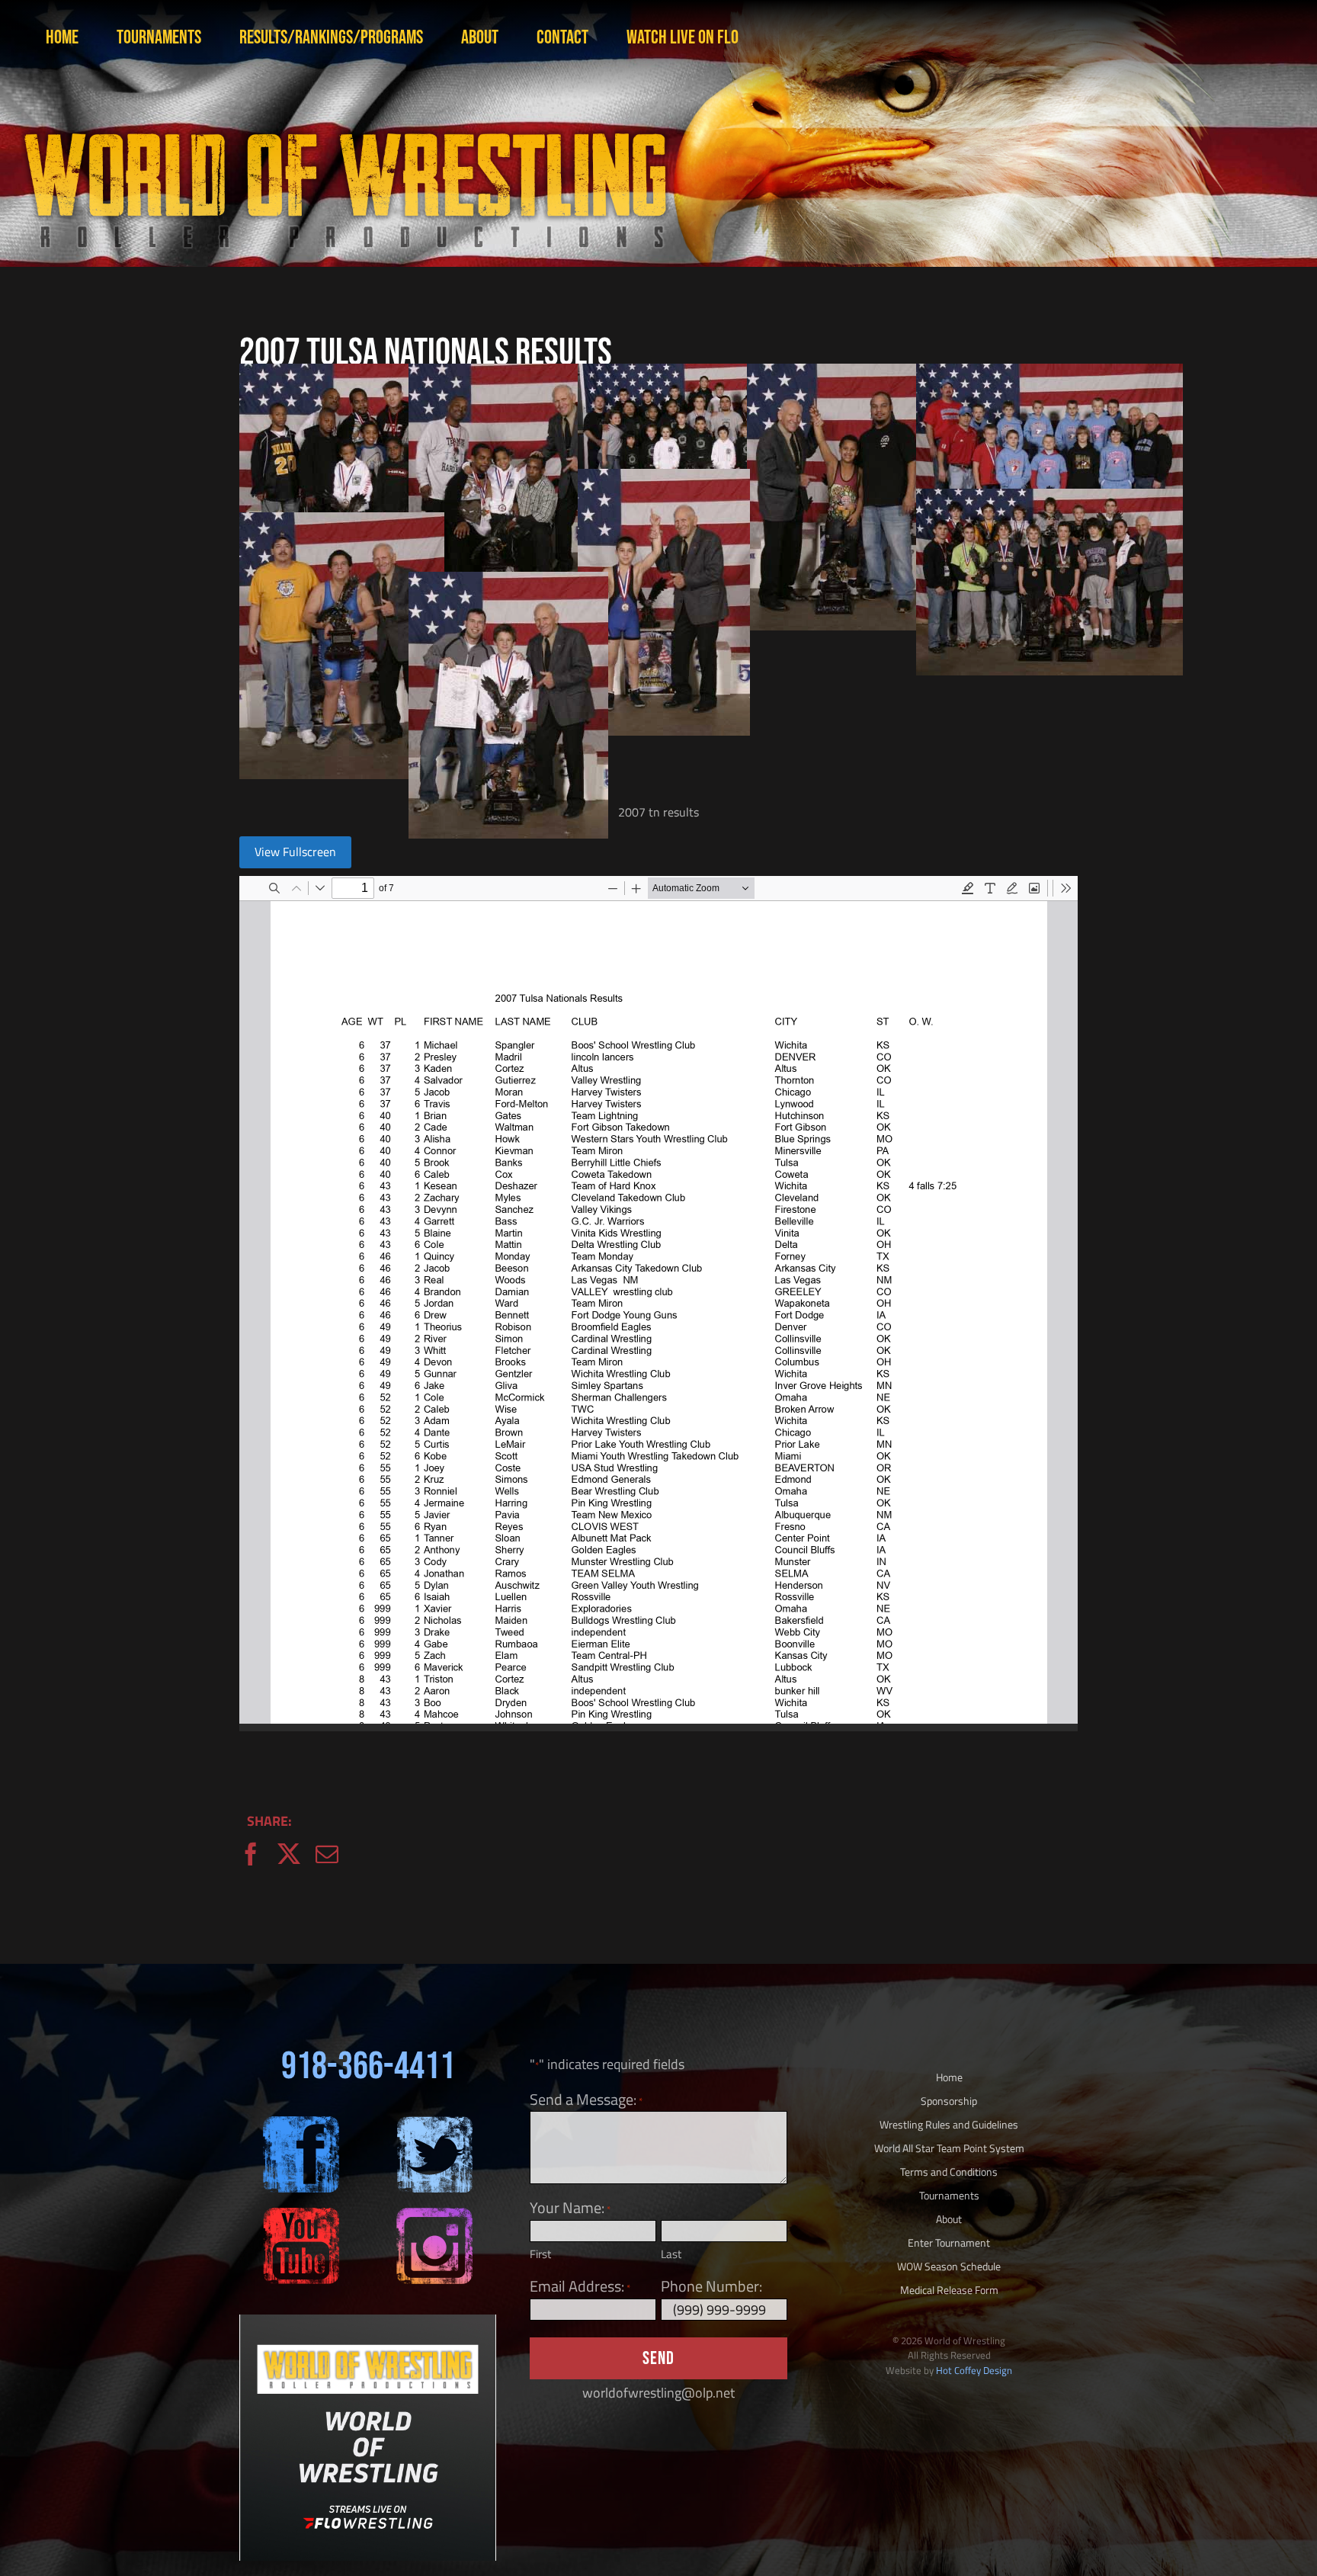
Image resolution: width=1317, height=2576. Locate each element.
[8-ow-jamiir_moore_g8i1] (842, 374)
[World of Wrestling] (343, 113)
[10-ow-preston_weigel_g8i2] (664, 479)
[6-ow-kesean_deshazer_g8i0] (516, 374)
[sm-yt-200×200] (301, 2214)
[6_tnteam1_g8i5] (373, 374)
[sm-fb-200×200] (301, 2123)
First (540, 2254)
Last (671, 2254)
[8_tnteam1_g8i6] (711, 374)
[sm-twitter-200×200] (434, 2123)
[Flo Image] (368, 2321)
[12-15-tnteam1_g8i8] (1049, 499)
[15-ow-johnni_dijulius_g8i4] (508, 582)
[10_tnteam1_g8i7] (1049, 374)
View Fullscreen (295, 852)
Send (658, 2358)
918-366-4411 (368, 2067)
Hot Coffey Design (974, 2370)
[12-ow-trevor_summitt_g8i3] (342, 523)
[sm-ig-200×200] (434, 2214)
